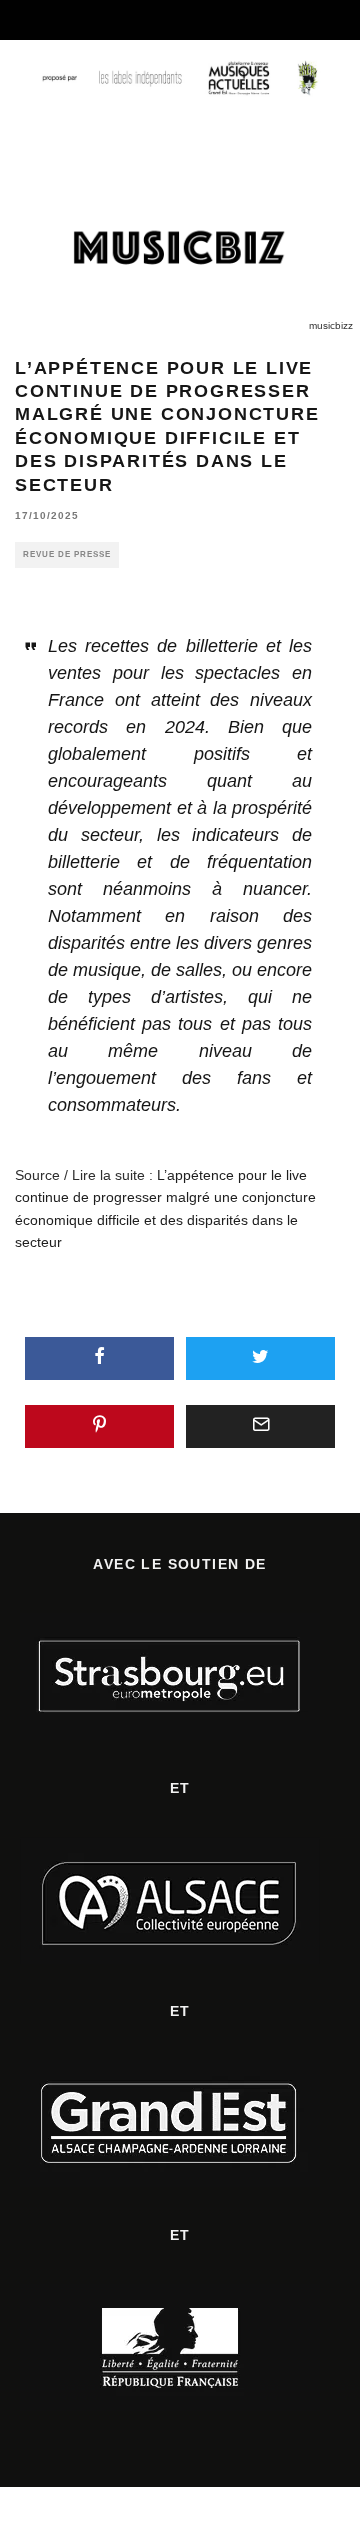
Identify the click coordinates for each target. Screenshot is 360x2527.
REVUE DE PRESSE (67, 554)
